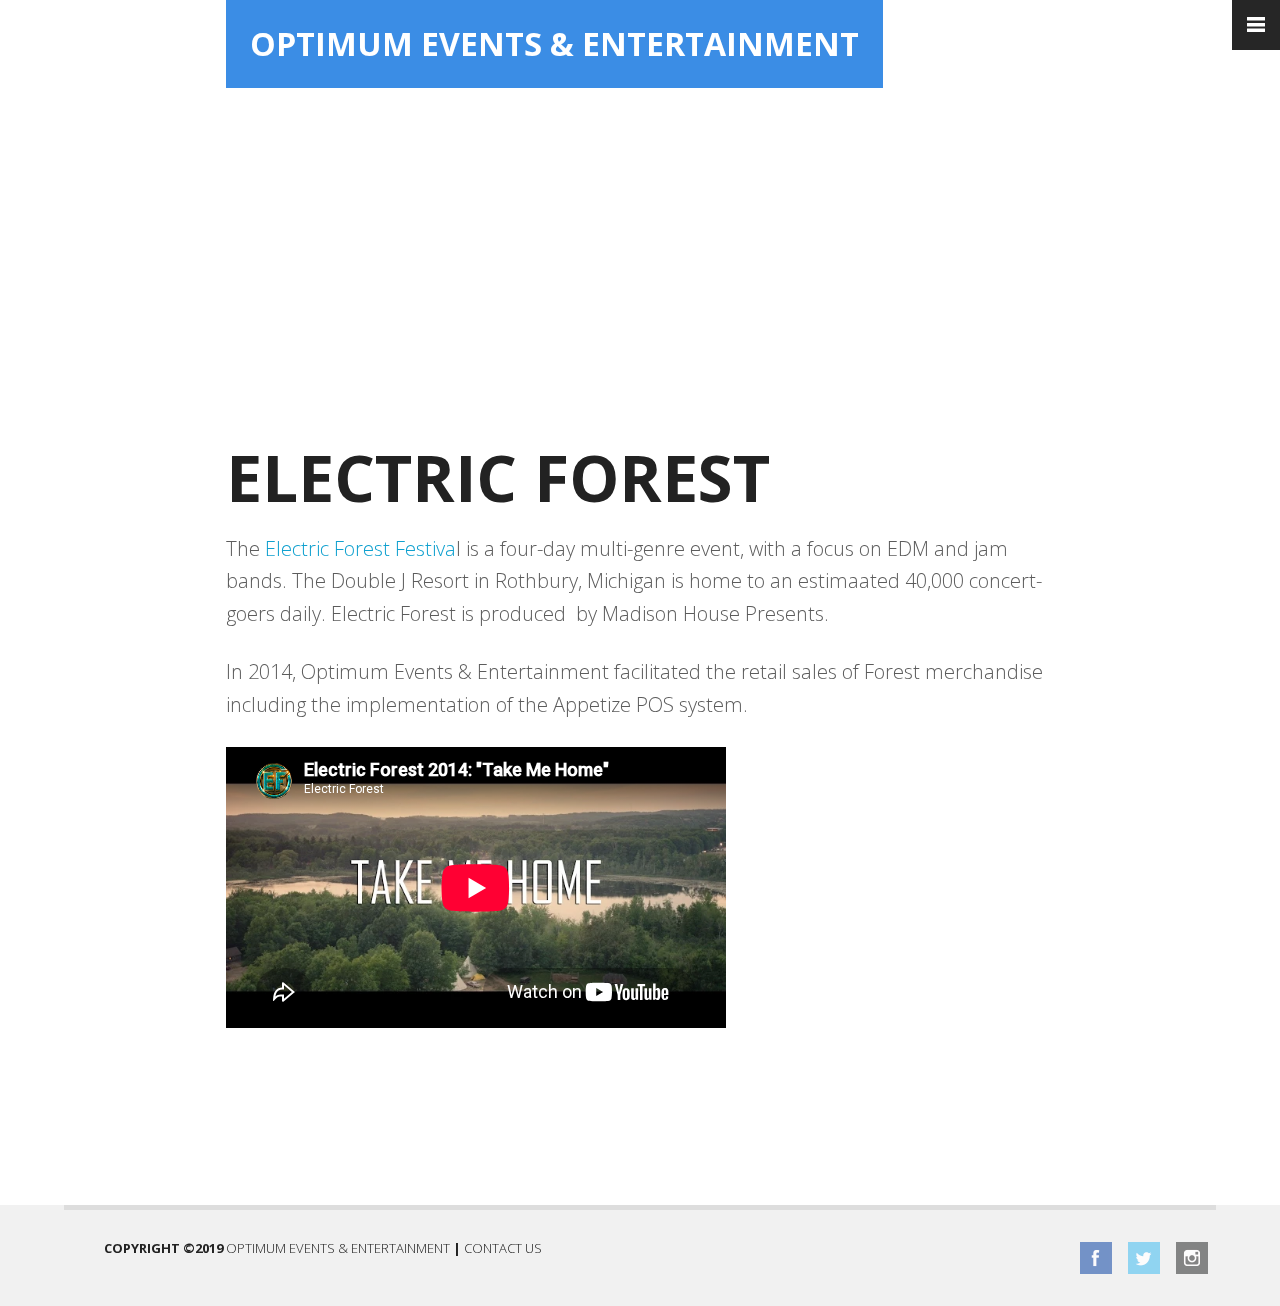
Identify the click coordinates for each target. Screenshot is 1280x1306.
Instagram (1192, 1258)
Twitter (1144, 1258)
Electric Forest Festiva (360, 548)
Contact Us (503, 1248)
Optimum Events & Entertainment (554, 43)
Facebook (1096, 1258)
